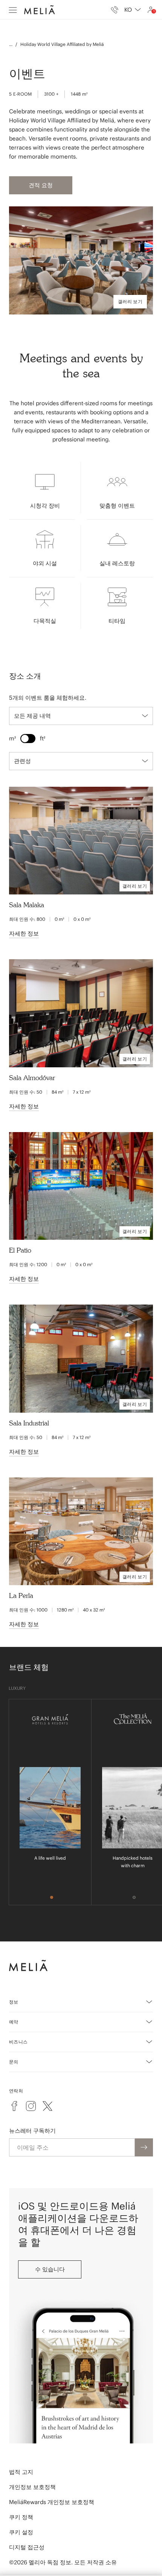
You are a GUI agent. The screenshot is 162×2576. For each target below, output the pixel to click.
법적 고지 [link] (21, 2472)
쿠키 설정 (21, 2532)
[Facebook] (14, 2106)
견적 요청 (41, 185)
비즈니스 (18, 2042)
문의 (14, 2062)
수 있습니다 (50, 2269)
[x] (47, 2106)
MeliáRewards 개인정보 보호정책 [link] (52, 2502)
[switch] (28, 739)
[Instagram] (31, 2106)
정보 (14, 2002)
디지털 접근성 (27, 2547)
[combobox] (133, 10)
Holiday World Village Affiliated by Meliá (62, 44)
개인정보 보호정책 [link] (32, 2487)
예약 (14, 2022)
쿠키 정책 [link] (21, 2517)
